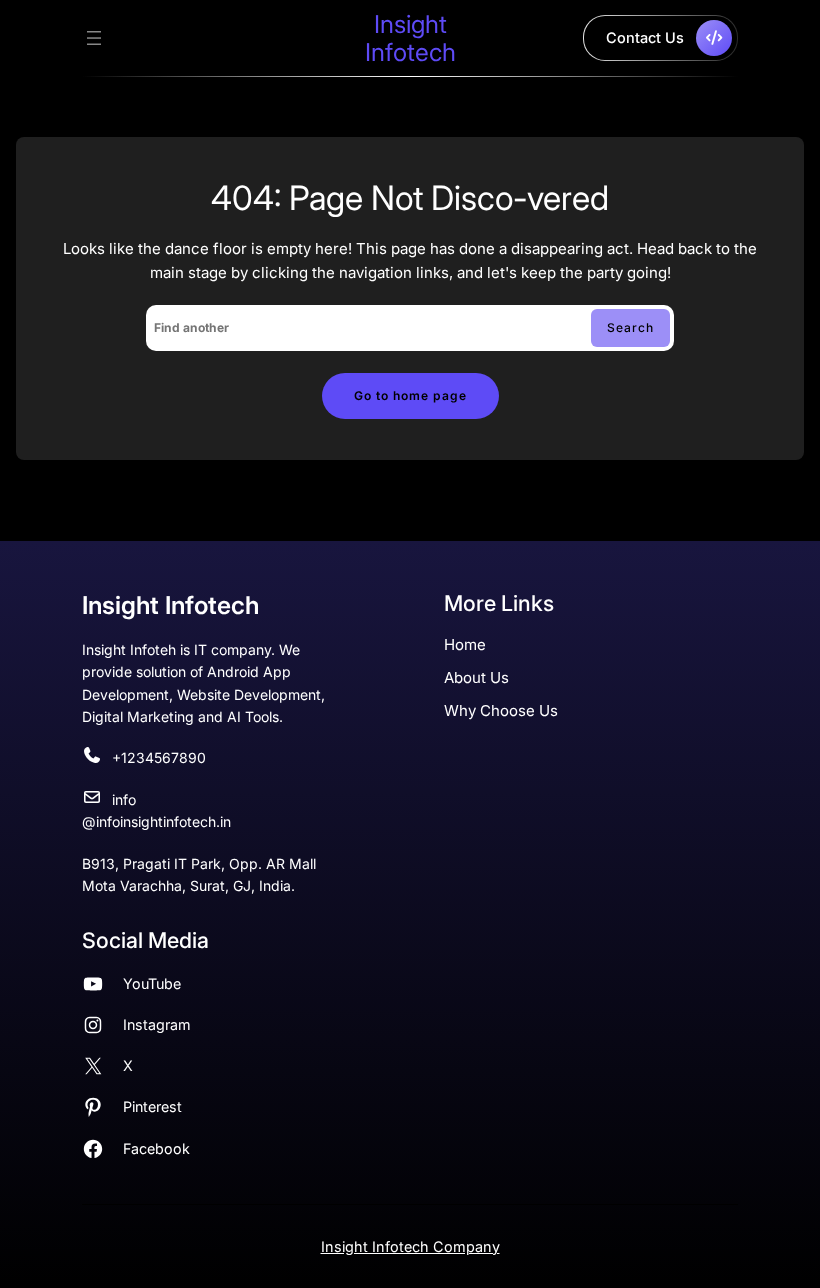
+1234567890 (159, 757)
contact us (645, 37)
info (124, 799)
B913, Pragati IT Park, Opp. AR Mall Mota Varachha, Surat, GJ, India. (199, 874)
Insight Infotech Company (410, 1246)
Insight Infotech (410, 38)
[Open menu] (94, 38)
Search (630, 327)
